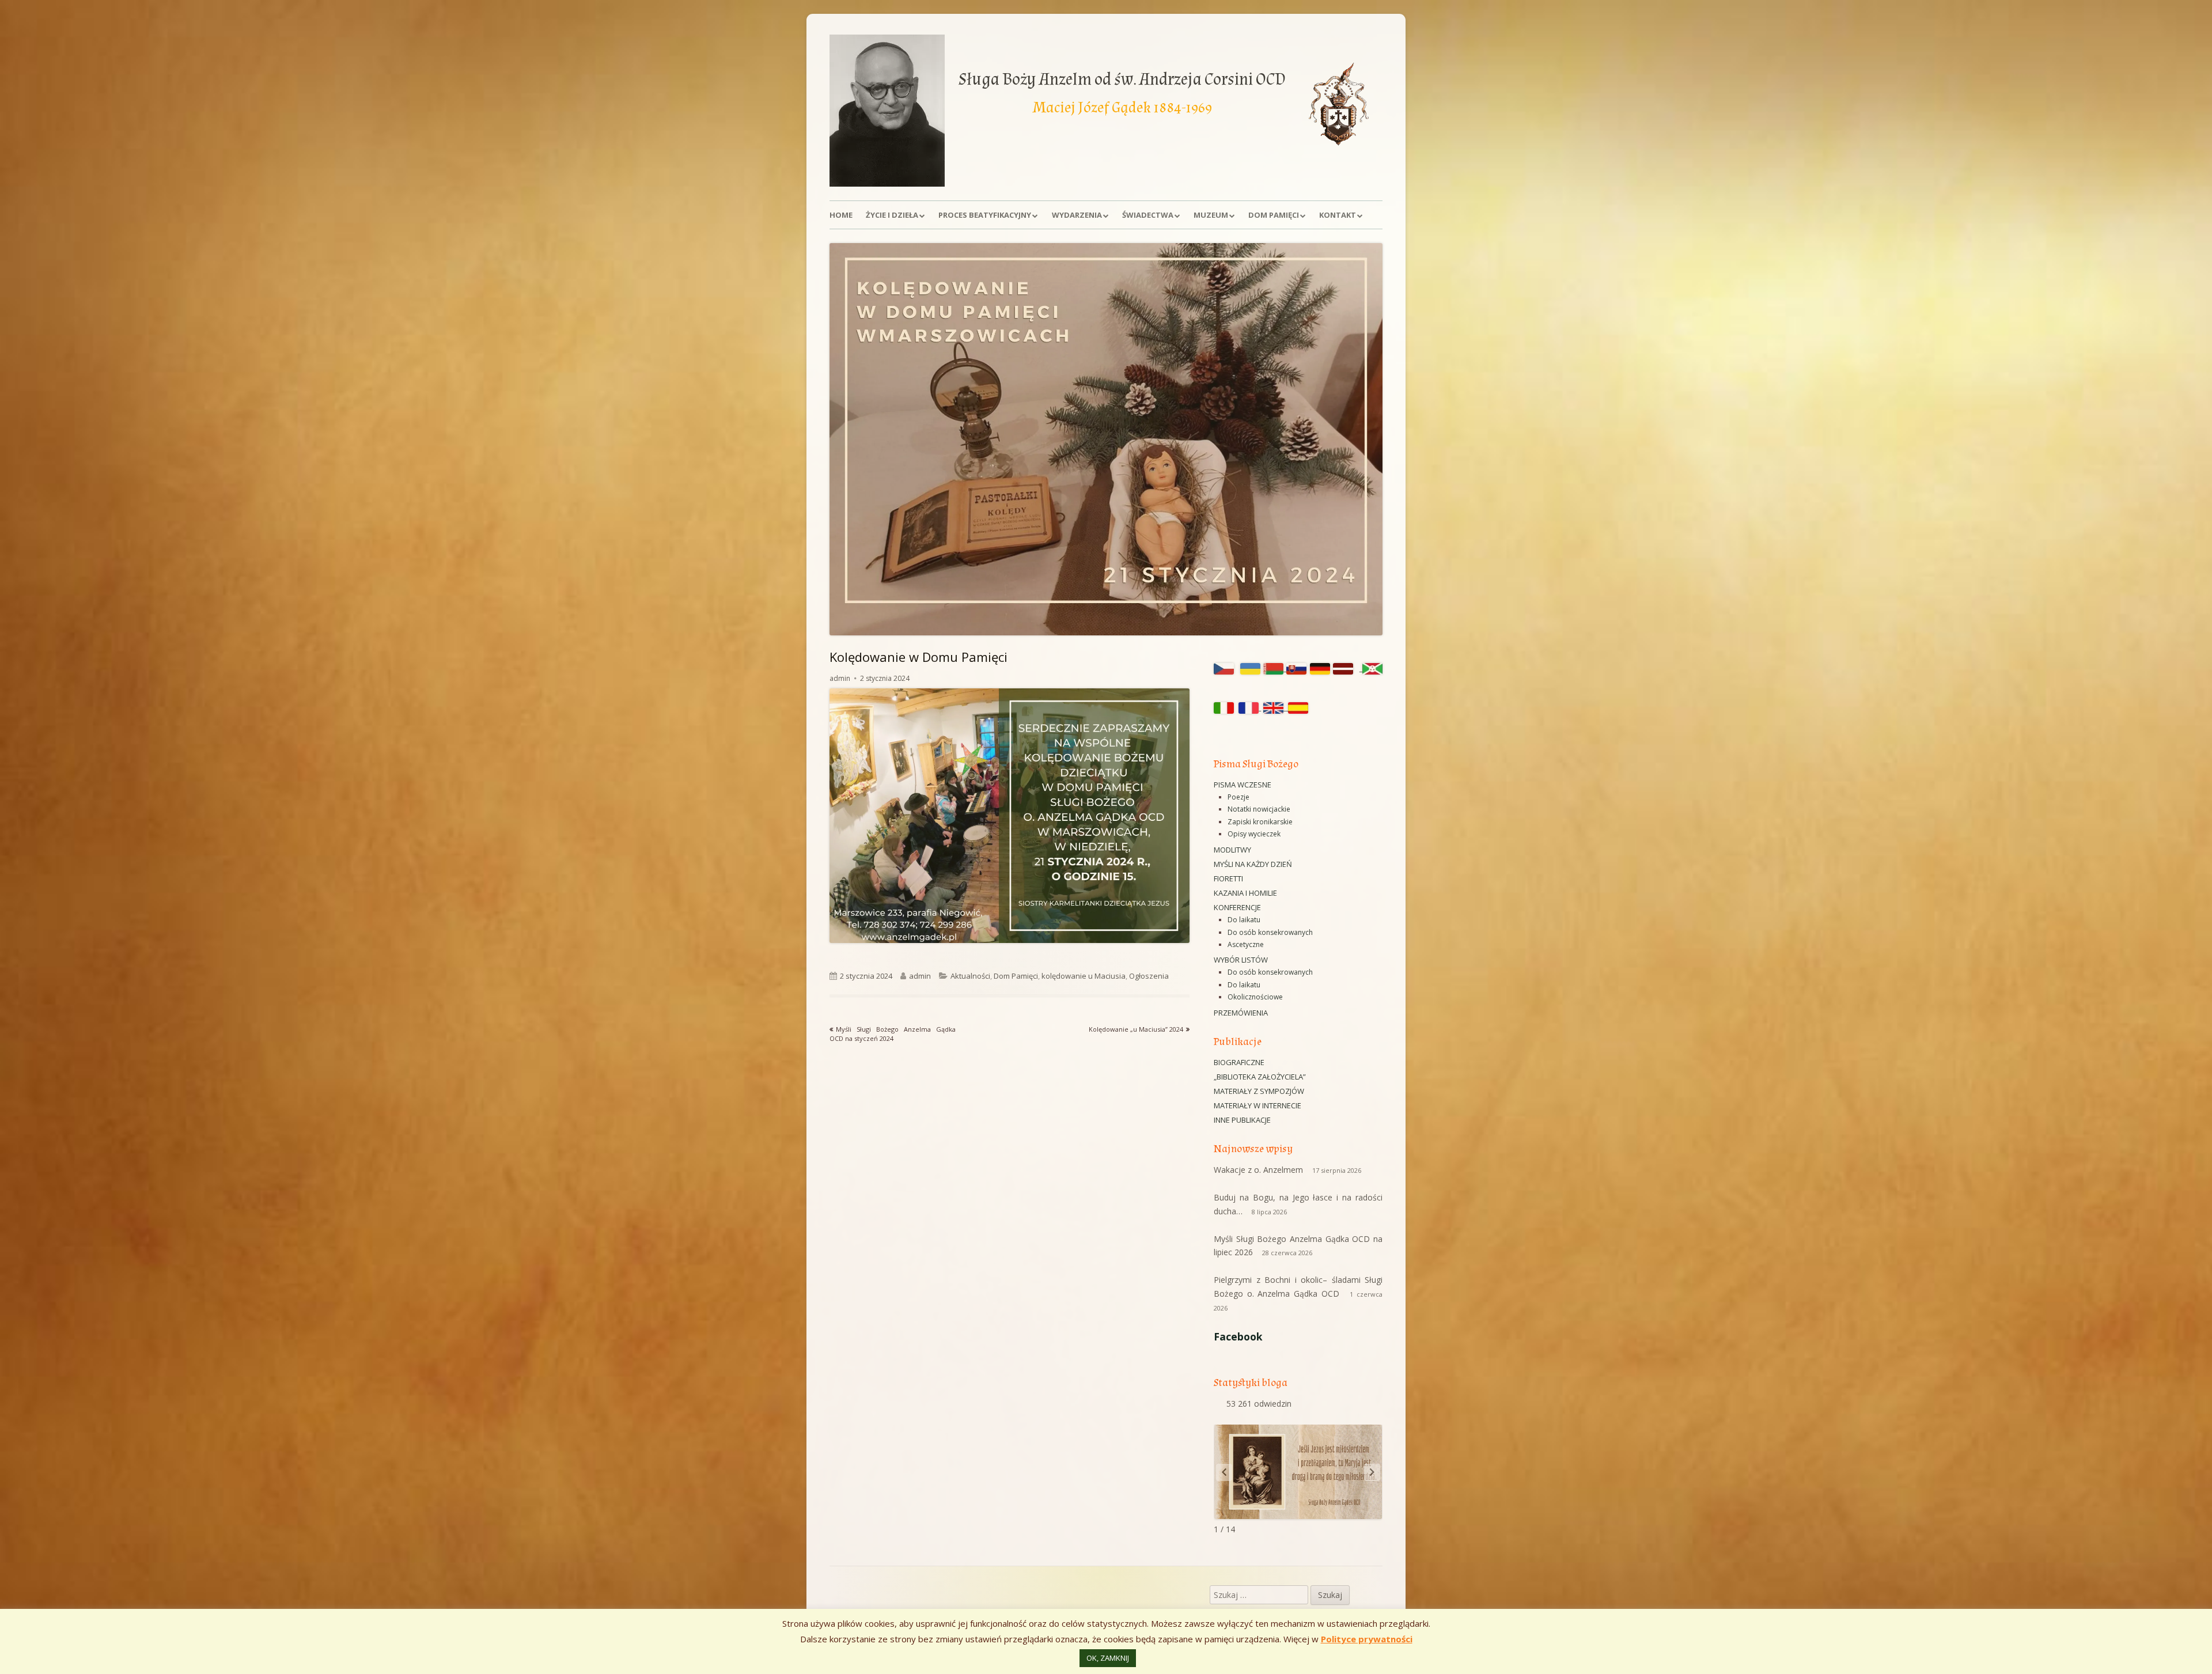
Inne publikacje (1242, 1120)
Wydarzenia (1077, 215)
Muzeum (1211, 215)
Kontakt (1338, 215)
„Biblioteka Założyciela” (1260, 1077)
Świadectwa (1148, 215)
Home (841, 215)
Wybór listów (1241, 960)
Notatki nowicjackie (1259, 809)
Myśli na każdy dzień (1253, 864)
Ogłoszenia (1149, 976)
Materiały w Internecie (1257, 1105)
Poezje (1238, 797)
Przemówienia (1241, 1013)
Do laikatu (1244, 920)
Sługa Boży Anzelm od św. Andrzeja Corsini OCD (1122, 79)
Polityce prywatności (1367, 1639)
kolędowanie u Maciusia (1084, 976)
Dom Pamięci (1274, 215)
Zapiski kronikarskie (1260, 822)
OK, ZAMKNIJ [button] (1108, 1658)
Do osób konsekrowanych (1270, 932)
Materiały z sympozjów (1259, 1091)
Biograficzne (1239, 1062)
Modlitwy (1232, 850)
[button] (1372, 1472)
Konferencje (1237, 907)
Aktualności (970, 976)
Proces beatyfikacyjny (985, 215)
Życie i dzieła (892, 215)
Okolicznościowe (1255, 997)
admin (840, 678)
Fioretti (1228, 878)
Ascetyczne (1246, 944)
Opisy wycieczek (1254, 834)
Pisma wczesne (1243, 785)
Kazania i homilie (1245, 893)
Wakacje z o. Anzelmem (1258, 1170)
